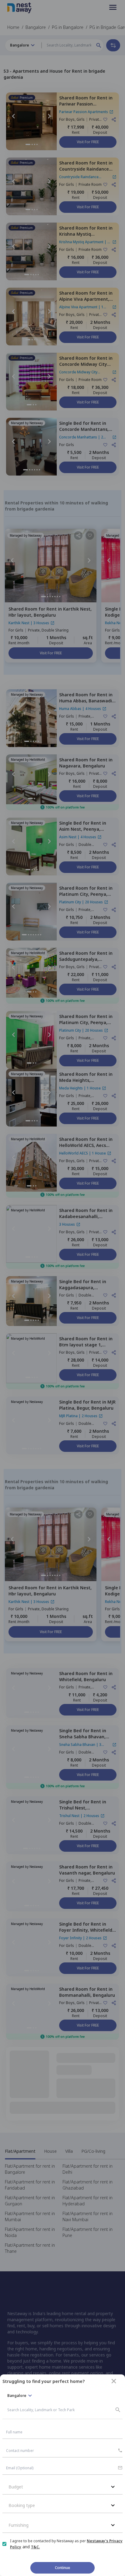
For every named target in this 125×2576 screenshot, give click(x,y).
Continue (62, 2568)
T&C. (35, 2547)
